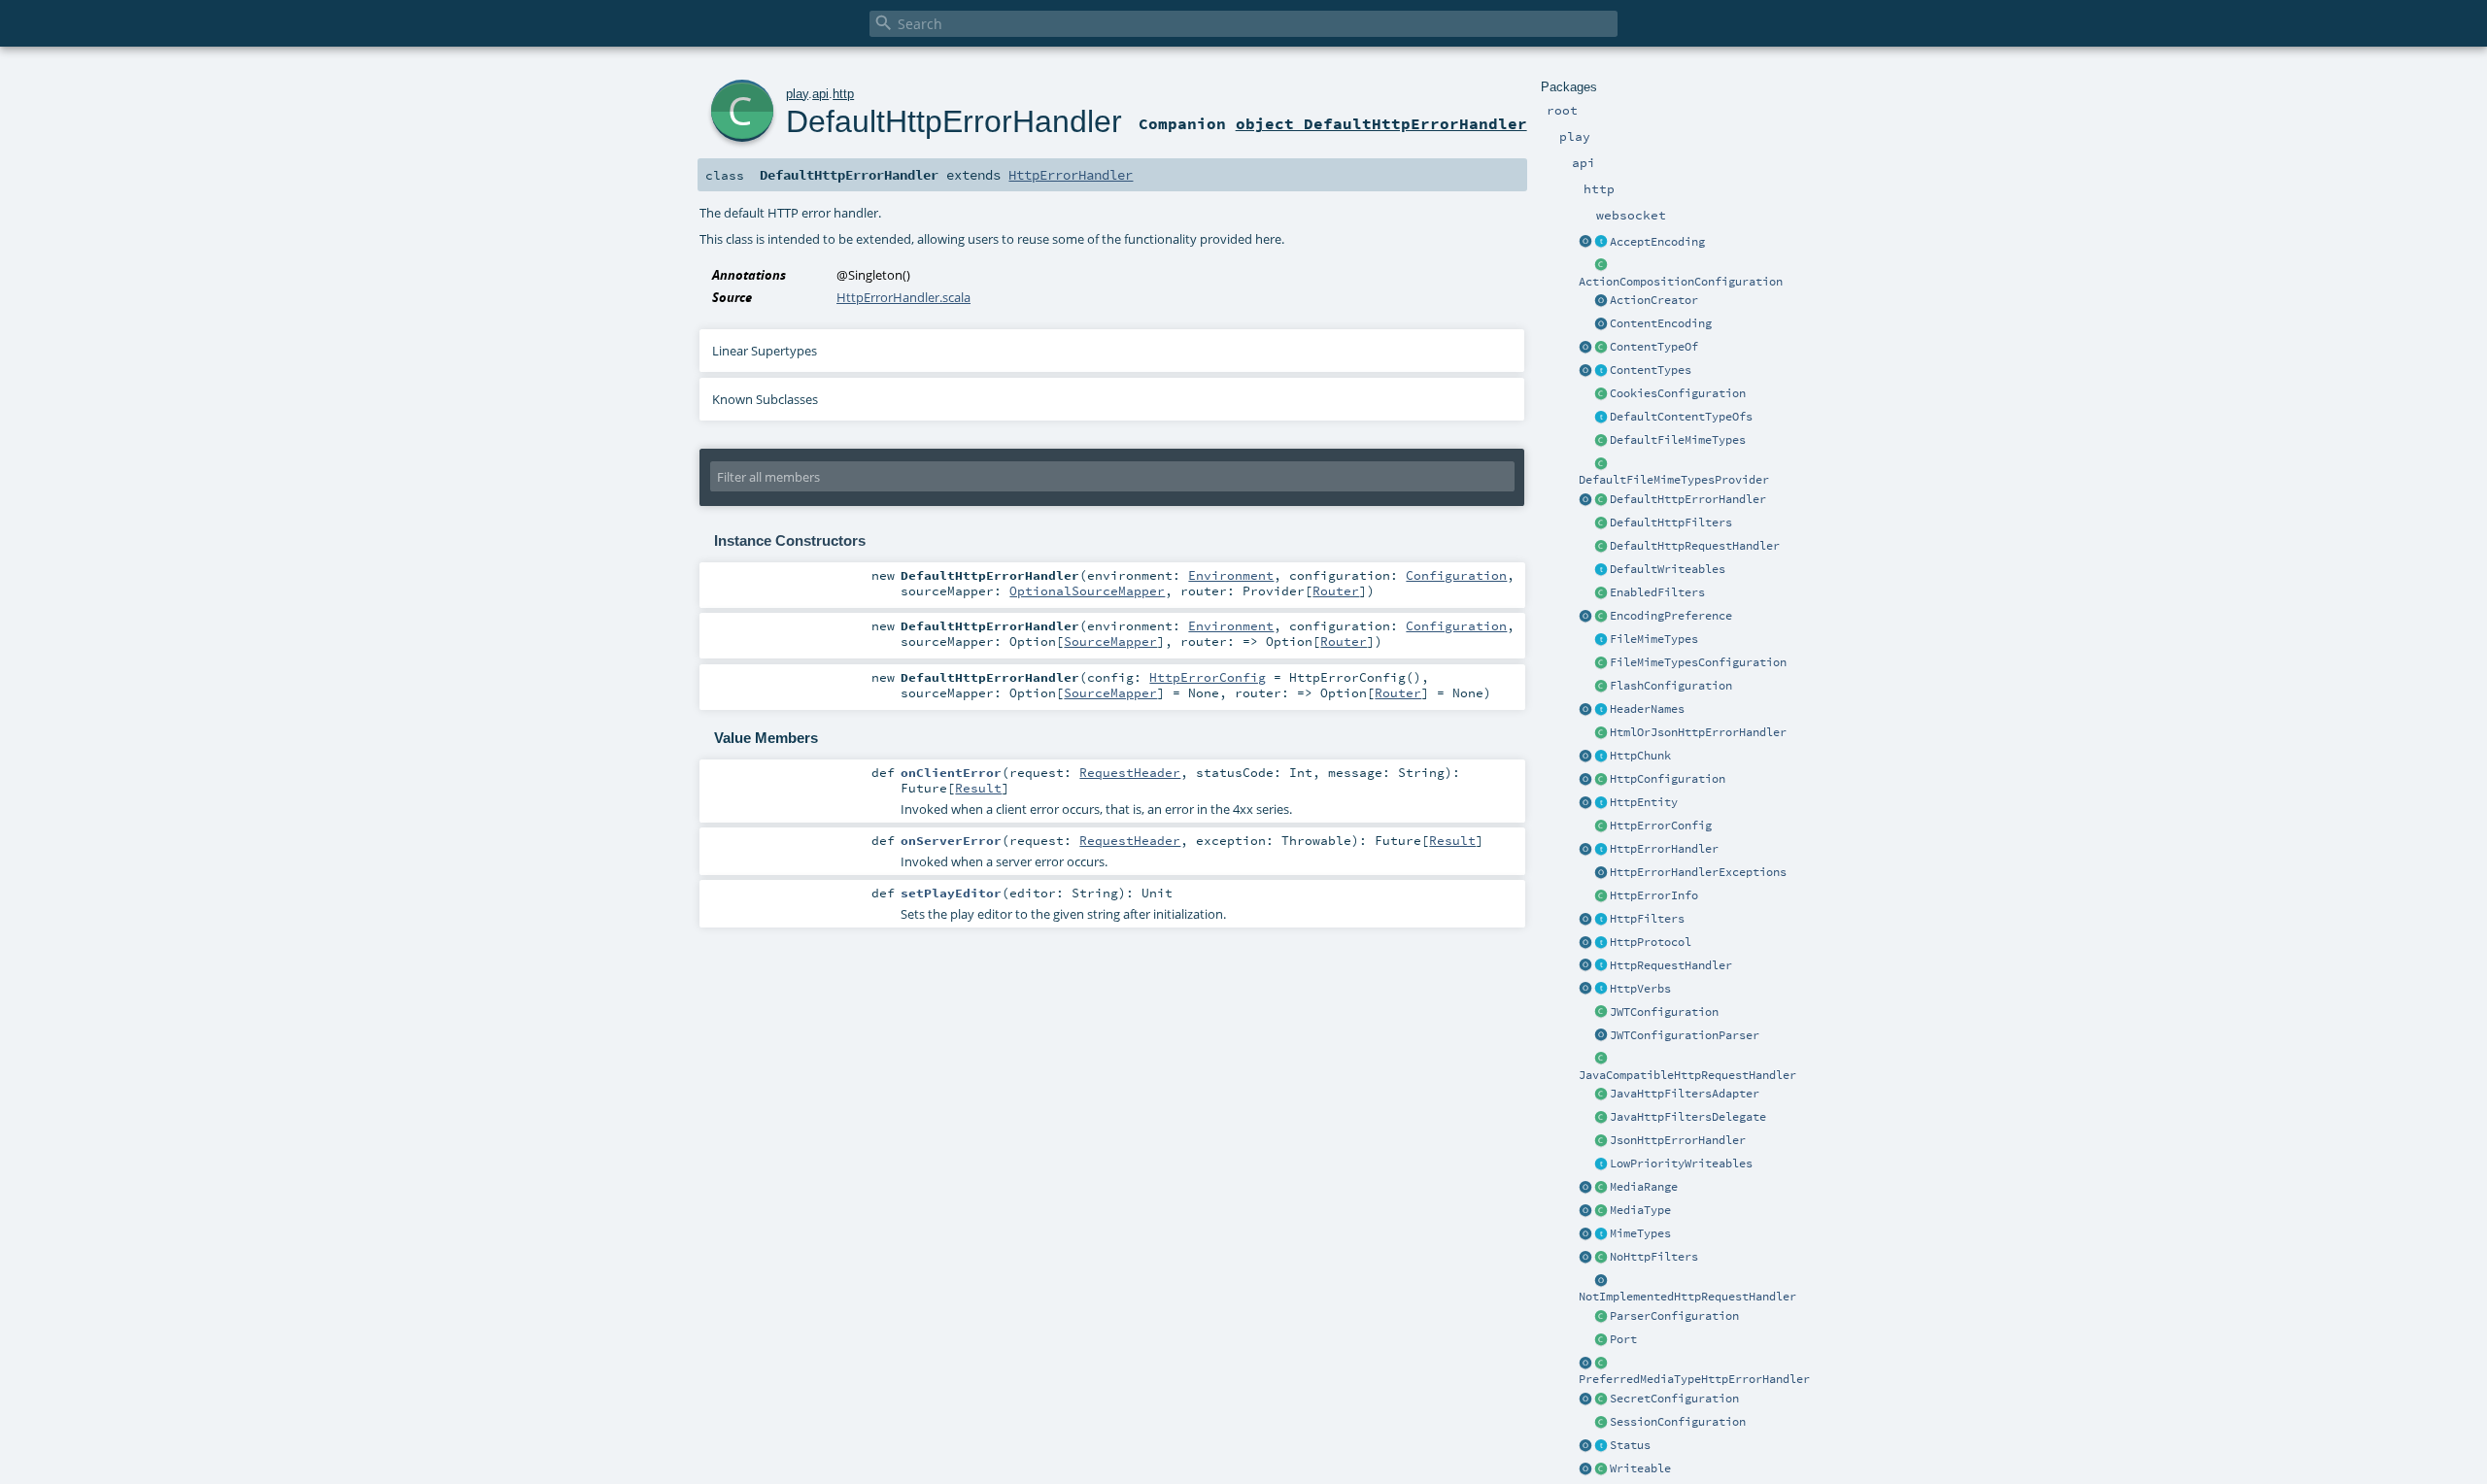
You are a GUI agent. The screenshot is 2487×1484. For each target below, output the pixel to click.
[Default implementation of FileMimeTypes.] (1601, 441)
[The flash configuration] (1601, 687)
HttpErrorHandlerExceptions (1698, 872)
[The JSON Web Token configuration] (1601, 1013)
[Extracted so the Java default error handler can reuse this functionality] (1601, 873)
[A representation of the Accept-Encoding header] (1601, 243)
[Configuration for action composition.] (1601, 266)
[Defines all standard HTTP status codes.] (1601, 1446)
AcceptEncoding (1657, 242)
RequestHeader (1130, 772)
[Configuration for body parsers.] (1601, 1317)
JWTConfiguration (1664, 1012)
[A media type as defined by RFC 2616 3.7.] (1601, 1211)
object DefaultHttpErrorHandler (1381, 123)
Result (978, 788)
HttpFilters (1647, 919)
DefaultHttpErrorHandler (1688, 499)
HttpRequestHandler (1671, 965)
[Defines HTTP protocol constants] (1585, 943)
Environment (1231, 575)
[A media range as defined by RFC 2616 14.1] (1601, 1188)
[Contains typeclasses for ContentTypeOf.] (1601, 418)
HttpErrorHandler (1664, 849)
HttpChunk (1640, 756)
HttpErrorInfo (1654, 895)
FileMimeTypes (1654, 639)
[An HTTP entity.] (1601, 803)
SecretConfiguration (1674, 1399)
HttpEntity (1644, 802)
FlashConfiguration (1671, 686)
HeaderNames (1647, 709)
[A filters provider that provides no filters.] (1601, 1258)
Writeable (1640, 1468)
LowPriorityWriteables (1681, 1164)
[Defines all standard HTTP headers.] (1585, 710)
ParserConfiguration (1674, 1316)
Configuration (1456, 575)
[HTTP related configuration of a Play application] (1601, 780)
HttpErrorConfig (1661, 826)
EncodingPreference (1671, 616)
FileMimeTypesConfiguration (1698, 662)
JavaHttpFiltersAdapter (1685, 1094)
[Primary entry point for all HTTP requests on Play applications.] (1601, 966)
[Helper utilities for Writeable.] (1585, 1469)
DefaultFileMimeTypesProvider (1674, 480)
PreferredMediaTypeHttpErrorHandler (1694, 1379)
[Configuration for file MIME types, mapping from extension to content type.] (1601, 663)
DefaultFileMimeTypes (1678, 440)
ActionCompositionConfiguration (1681, 282)
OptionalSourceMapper (1087, 590)
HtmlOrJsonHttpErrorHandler (1698, 732)
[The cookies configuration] (1601, 394)
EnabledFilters (1657, 592)
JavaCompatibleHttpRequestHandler (1687, 1075)
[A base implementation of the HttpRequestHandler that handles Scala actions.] (1601, 547)
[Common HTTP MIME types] (1585, 1234)
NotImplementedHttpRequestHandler (1687, 1297)
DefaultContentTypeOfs (1681, 417)
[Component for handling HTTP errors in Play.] (1601, 850)
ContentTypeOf (1654, 347)
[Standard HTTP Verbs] (1585, 990)
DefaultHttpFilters (1671, 523)
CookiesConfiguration (1678, 393)
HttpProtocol (1651, 942)
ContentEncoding (1661, 323)
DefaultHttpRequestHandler (1695, 546)
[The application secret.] (1601, 1400)
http (843, 94)
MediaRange (1644, 1187)
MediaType (1640, 1210)
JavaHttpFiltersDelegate (1688, 1117)
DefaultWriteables (1668, 569)
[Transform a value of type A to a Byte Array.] (1601, 1469)
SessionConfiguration (1678, 1422)
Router (1336, 590)
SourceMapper (1110, 641)
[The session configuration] (1601, 1423)
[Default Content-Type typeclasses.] (1585, 348)
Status (1630, 1445)
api (820, 94)
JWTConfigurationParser (1685, 1035)
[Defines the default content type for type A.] (1601, 348)
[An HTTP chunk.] (1601, 757)
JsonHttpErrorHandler (1678, 1140)
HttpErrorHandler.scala (903, 297)
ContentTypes (1651, 370)
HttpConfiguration (1668, 779)
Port (1623, 1339)
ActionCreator (1654, 300)
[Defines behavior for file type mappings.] (1601, 640)
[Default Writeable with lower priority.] (1601, 1164)
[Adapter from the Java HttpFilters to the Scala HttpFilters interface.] (1601, 1095)
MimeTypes (1640, 1233)
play (797, 94)
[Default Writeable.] (1601, 570)
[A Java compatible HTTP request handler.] (1601, 1060)
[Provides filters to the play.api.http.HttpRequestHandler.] (1601, 920)
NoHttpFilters (1654, 1257)
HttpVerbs (1640, 989)
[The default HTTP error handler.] (1601, 500)
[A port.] (1601, 1340)
